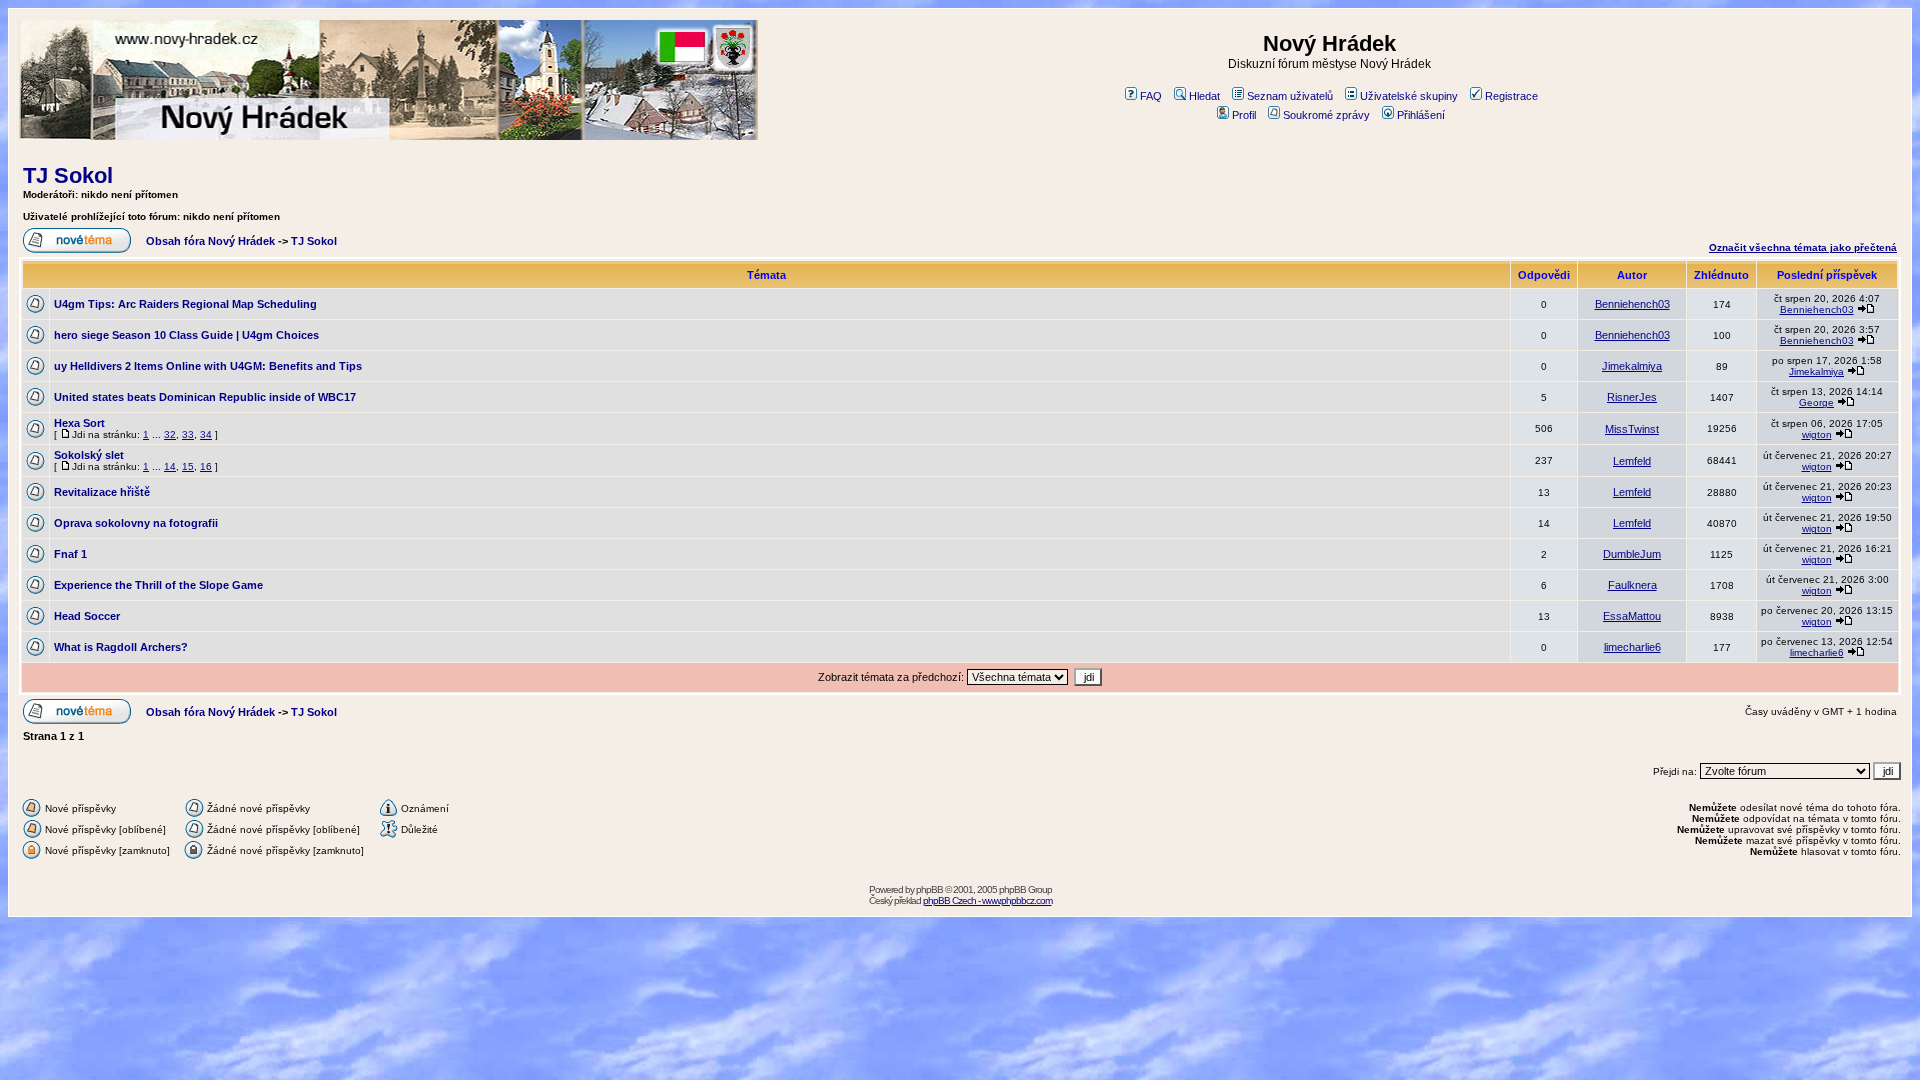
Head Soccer (87, 616)
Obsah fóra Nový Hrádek (210, 241)
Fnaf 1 (70, 554)
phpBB (929, 889)
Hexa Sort (79, 423)
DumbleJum (1632, 554)
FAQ (1151, 96)
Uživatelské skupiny (1409, 96)
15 (188, 466)
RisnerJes (1632, 397)
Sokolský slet (89, 455)
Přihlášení (1421, 115)
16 (206, 466)
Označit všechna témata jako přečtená (1803, 247)
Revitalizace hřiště (102, 492)
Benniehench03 (1632, 304)
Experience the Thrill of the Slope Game (158, 585)
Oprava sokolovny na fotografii (136, 523)
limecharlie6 (1632, 647)
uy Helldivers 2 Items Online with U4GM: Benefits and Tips (208, 366)
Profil (1244, 115)
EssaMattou (1632, 616)
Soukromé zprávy (1326, 115)
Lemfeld (1632, 461)
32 (170, 434)
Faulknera (1632, 585)
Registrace (1511, 96)
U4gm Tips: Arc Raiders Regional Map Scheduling (185, 304)
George (1816, 402)
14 (170, 466)
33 (188, 434)
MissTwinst (1632, 429)
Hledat (1204, 96)
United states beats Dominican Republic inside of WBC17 (205, 397)
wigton (1817, 434)
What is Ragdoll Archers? (121, 647)
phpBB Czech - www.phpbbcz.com (987, 900)
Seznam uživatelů (1290, 96)
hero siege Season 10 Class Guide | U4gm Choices (186, 335)
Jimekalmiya (1632, 366)
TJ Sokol (68, 175)
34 (206, 434)
